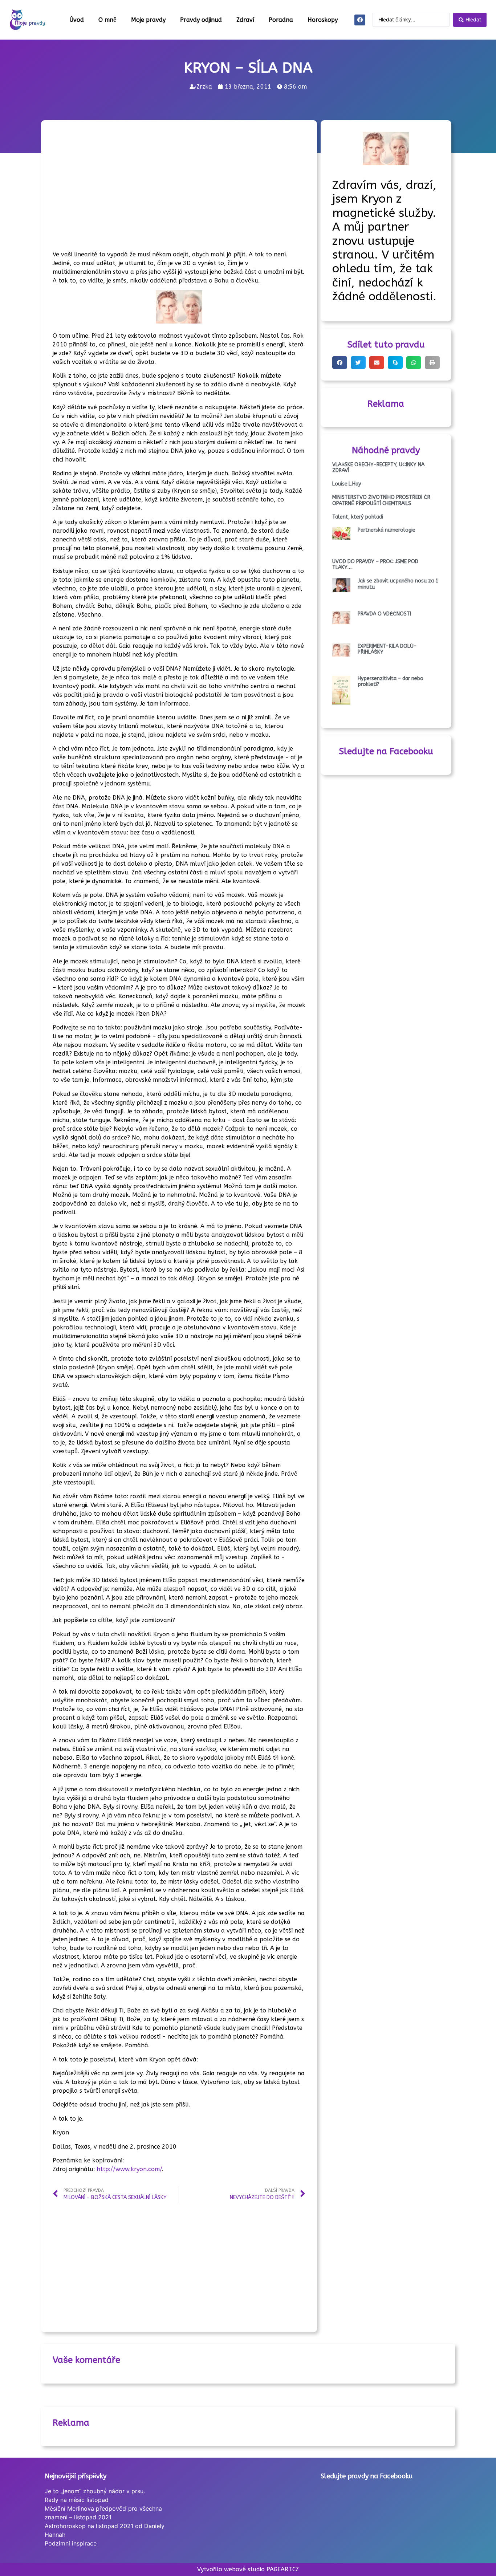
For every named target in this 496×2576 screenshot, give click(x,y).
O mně (107, 20)
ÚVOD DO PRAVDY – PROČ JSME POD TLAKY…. (375, 565)
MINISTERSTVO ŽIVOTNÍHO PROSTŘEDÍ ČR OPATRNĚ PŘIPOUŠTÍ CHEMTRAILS (381, 500)
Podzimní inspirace (71, 2543)
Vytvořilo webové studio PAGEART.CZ (248, 2569)
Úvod (77, 20)
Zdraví (245, 20)
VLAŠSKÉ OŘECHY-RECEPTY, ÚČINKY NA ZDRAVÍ (378, 468)
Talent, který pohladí (358, 517)
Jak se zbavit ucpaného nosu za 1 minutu (398, 584)
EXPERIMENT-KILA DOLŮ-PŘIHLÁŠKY (387, 649)
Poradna (281, 20)
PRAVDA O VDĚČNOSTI (384, 614)
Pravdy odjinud (201, 20)
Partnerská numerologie (387, 530)
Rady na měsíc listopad (77, 2500)
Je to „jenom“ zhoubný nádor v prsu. (95, 2491)
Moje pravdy (148, 20)
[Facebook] (360, 20)
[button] (340, 363)
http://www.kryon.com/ (129, 2169)
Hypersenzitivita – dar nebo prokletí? (391, 682)
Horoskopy (323, 20)
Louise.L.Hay (347, 484)
